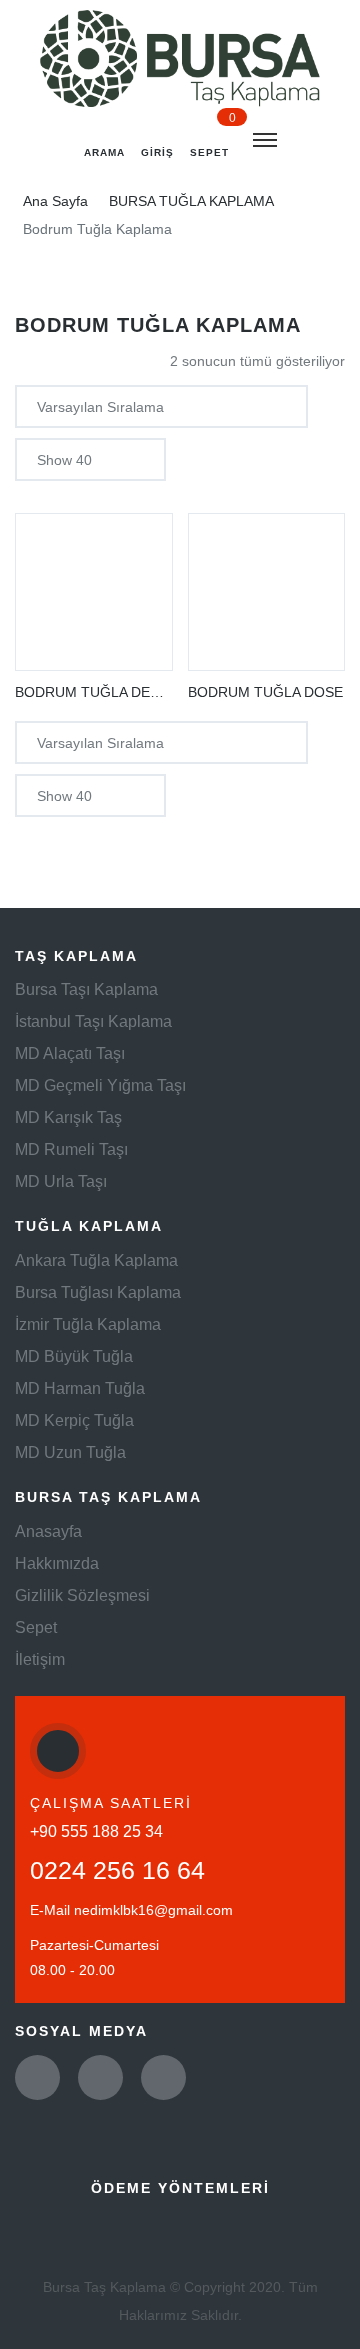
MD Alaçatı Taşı (70, 1053)
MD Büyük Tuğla (74, 1356)
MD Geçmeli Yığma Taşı (100, 1085)
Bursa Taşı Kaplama (86, 989)
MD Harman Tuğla (80, 1388)
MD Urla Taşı (61, 1181)
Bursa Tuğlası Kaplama (98, 1292)
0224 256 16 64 (117, 1870)
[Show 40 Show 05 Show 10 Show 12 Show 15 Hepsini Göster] (90, 459)
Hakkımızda (57, 1563)
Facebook (100, 2077)
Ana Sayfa (55, 201)
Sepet (36, 1627)
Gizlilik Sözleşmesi (82, 1595)
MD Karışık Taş (68, 1117)
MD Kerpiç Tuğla (74, 1420)
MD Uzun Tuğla (70, 1452)
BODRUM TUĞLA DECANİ (99, 692)
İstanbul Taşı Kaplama (93, 1021)
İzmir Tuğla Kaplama (88, 1324)
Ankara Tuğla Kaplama (96, 1260)
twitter (37, 2077)
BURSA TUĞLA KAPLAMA (191, 201)
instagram (163, 2077)
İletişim (40, 1659)
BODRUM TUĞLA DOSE (265, 692)
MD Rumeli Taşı (71, 1149)
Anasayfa (48, 1531)
